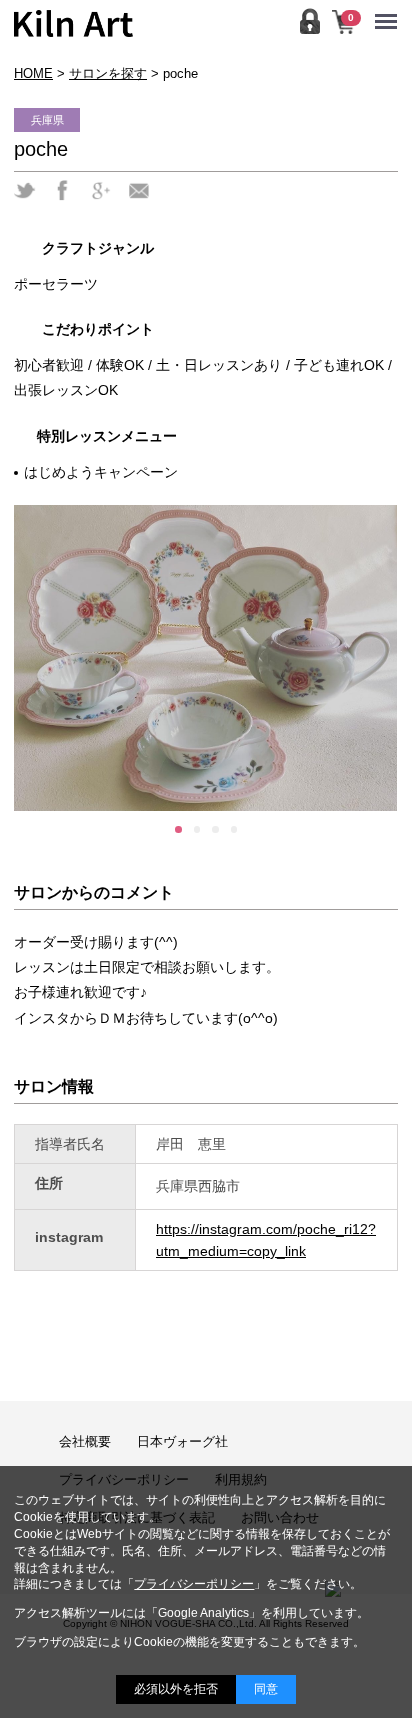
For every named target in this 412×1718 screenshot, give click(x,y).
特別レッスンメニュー (107, 436)
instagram (69, 1237)
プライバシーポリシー (194, 1584)
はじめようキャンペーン (101, 472)
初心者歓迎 (49, 365)
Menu (391, 8)
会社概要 (85, 1441)
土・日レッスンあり (219, 365)
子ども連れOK (339, 365)
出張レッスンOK (66, 390)
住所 (49, 1183)
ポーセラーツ (56, 284)
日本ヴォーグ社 (182, 1441)
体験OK (120, 365)
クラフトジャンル (98, 248)
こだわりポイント (98, 329)
